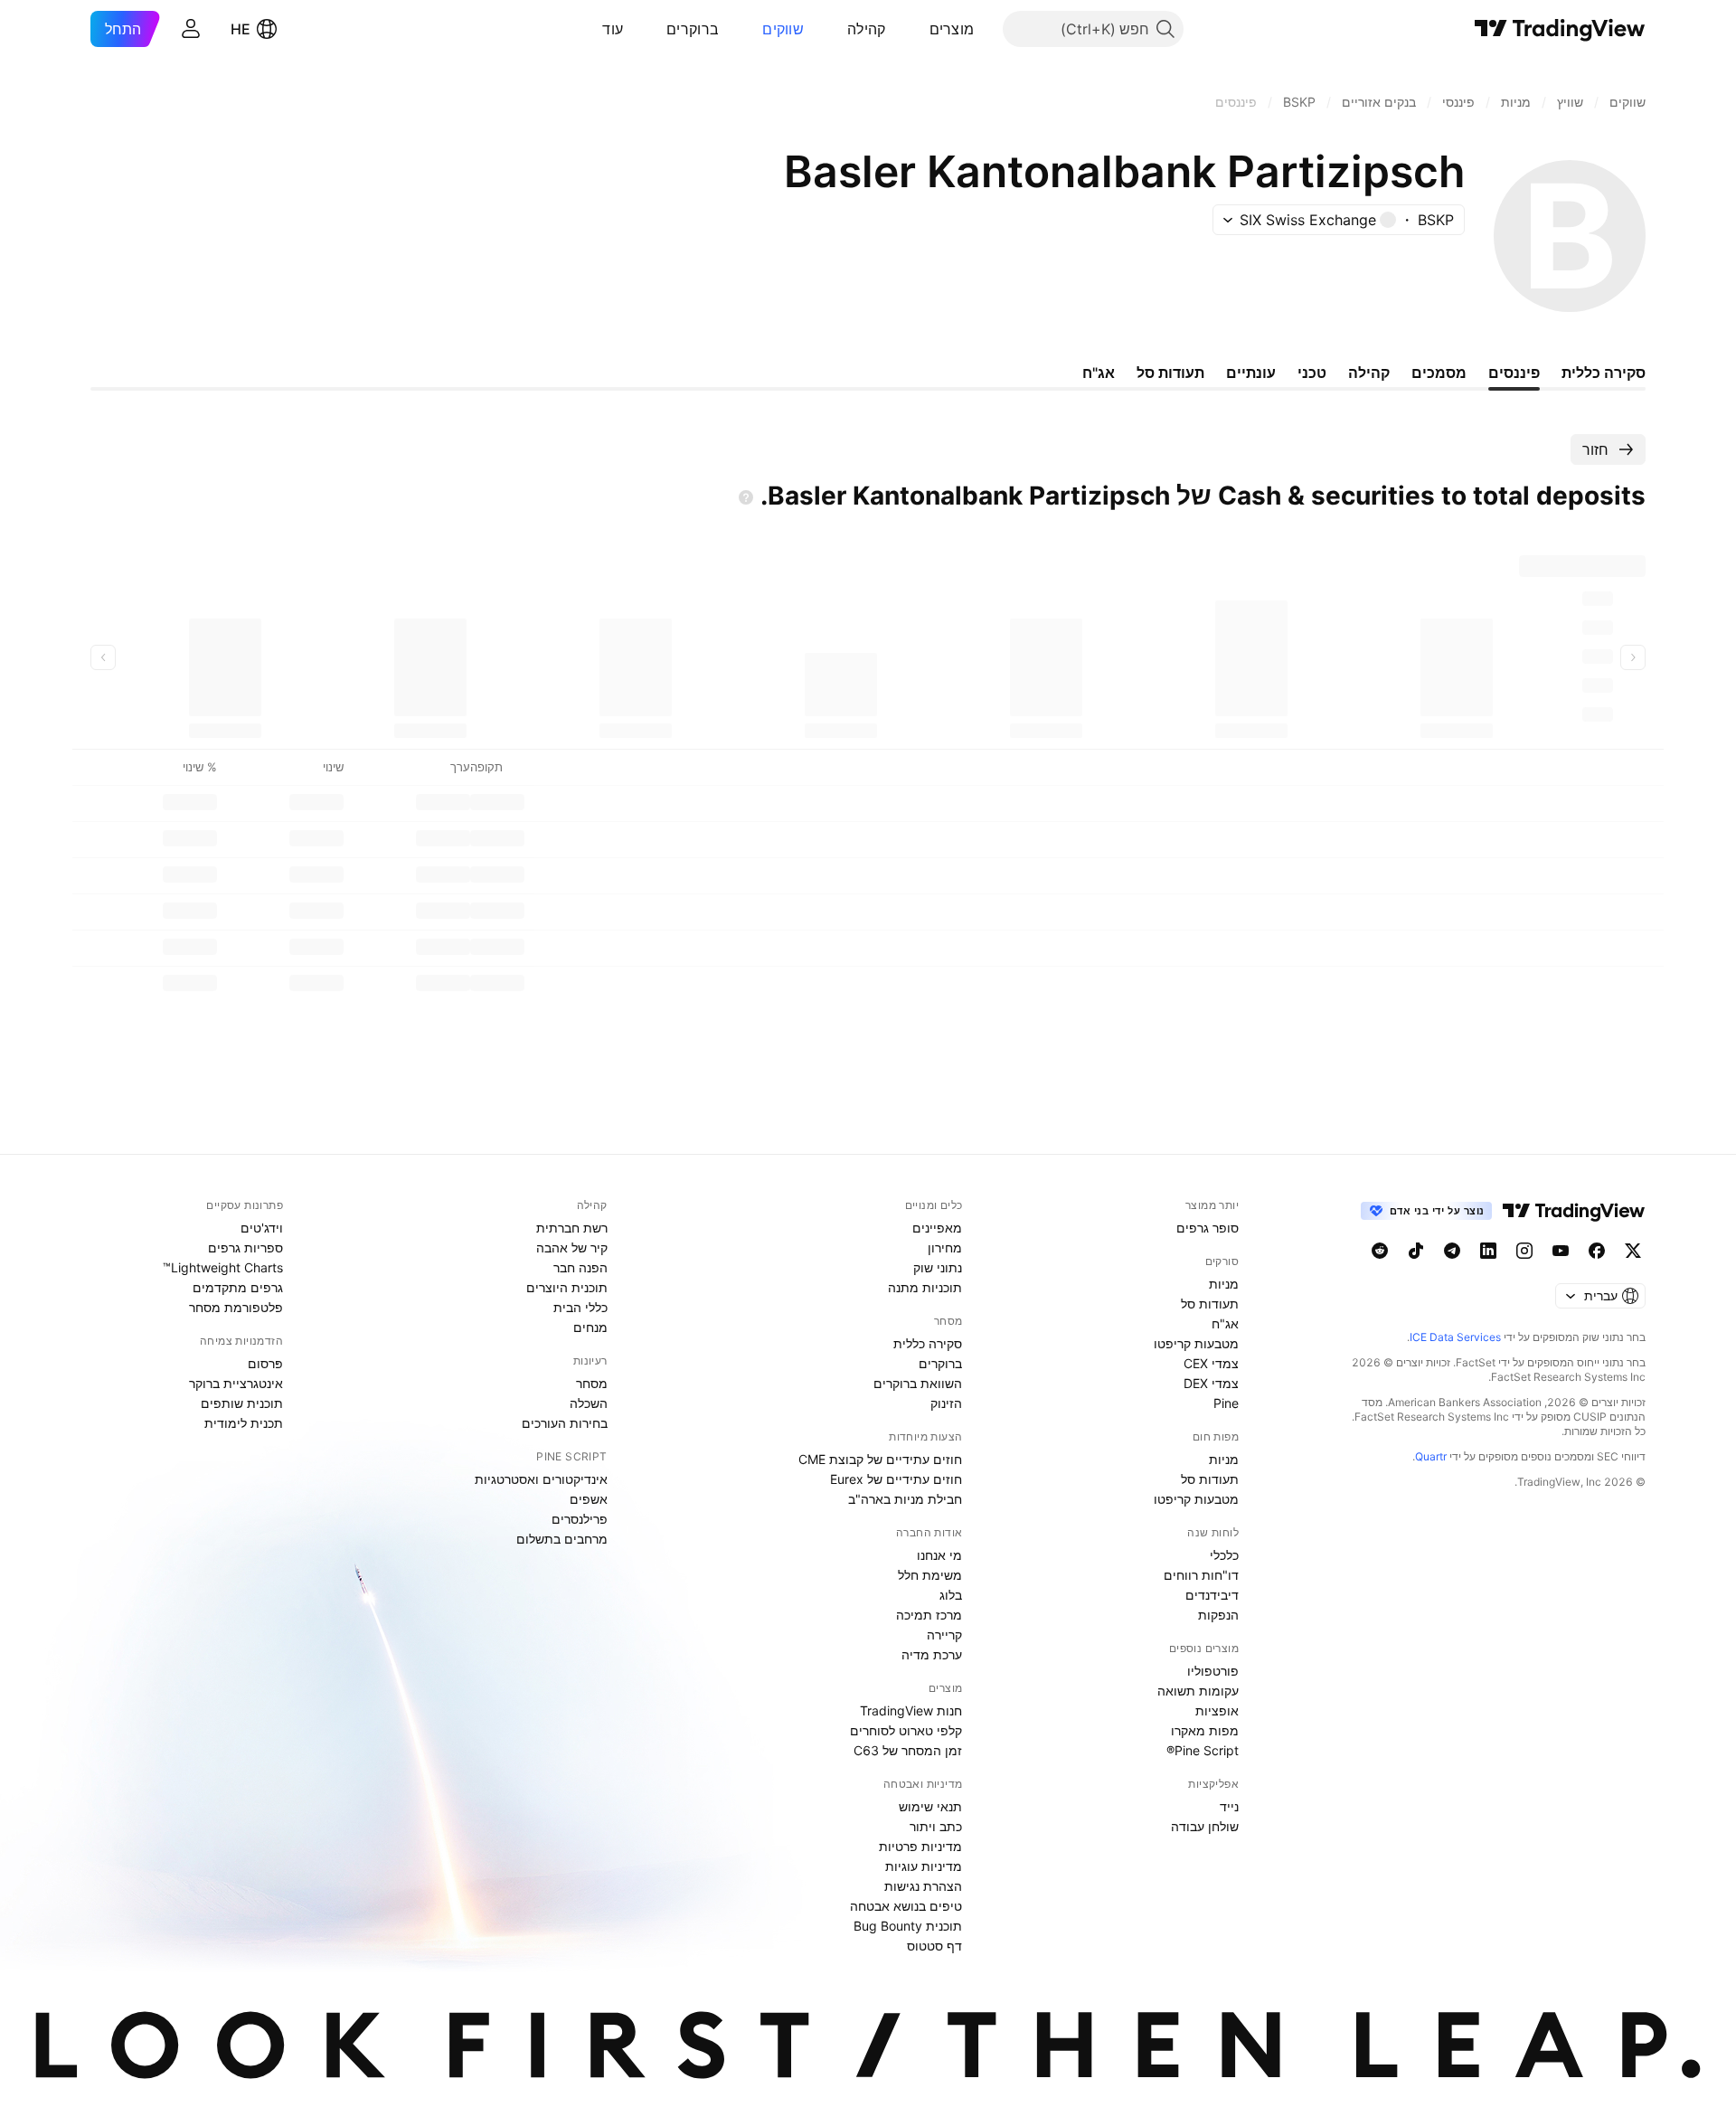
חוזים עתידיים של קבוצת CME (880, 1459)
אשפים (589, 1499)
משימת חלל (930, 1575)
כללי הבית (580, 1307)
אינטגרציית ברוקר (236, 1383)
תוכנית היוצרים (567, 1287)
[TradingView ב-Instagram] (1524, 1251)
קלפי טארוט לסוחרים (906, 1730)
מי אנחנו (939, 1555)
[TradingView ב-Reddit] (1380, 1251)
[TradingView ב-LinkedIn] (1488, 1251)
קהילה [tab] (1369, 373)
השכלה (589, 1403)
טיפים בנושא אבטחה (906, 1906)
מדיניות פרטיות (920, 1846)
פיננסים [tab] (1514, 373)
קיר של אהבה (572, 1247)
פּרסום (265, 1363)
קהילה (867, 29)
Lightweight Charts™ (223, 1267)
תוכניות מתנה (925, 1287)
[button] (916, 29)
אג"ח (1225, 1323)
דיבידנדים (1212, 1595)
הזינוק (946, 1403)
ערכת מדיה (932, 1654)
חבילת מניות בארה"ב (905, 1499)
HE (241, 29)
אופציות (1217, 1710)
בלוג (951, 1595)
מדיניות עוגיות (924, 1866)
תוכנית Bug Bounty (908, 1926)
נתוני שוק (938, 1267)
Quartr (1431, 1456)
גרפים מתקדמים (238, 1287)
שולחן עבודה (1205, 1826)
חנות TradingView (911, 1710)
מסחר (592, 1383)
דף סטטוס (934, 1946)
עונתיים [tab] (1251, 373)
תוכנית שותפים (242, 1403)
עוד (613, 29)
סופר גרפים (1208, 1228)
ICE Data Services (1455, 1337)
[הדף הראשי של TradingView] (1560, 29)
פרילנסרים (580, 1519)
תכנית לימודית (244, 1423)
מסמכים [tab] (1439, 373)
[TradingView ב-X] (1633, 1251)
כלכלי (1224, 1555)
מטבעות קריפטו (1196, 1343)
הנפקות (1218, 1615)
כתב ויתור (936, 1826)
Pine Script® (1203, 1750)
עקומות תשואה (1198, 1691)
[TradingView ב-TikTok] (1416, 1251)
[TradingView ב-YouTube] (1561, 1251)
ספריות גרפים (245, 1247)
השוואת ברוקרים (918, 1383)
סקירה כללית (928, 1343)
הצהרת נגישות (923, 1886)
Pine (1226, 1403)
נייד (1229, 1806)
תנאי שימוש (930, 1806)
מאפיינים (937, 1228)
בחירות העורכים (565, 1423)
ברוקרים (693, 29)
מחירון (945, 1247)
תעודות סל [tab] (1170, 373)
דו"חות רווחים (1201, 1575)
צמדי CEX (1211, 1363)
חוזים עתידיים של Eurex (896, 1479)
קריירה (944, 1635)
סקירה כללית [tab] (1604, 373)
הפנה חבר (580, 1267)
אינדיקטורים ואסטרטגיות (541, 1479)
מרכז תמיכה (929, 1615)
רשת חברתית (572, 1228)
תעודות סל (1210, 1304)
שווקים (783, 29)
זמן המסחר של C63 (908, 1750)
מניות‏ (1224, 1284)
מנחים (590, 1327)
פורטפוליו (1213, 1671)
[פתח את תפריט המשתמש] (191, 29)
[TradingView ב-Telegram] (1452, 1251)
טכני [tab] (1312, 373)
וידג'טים (262, 1228)
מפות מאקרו (1205, 1730)
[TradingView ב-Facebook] (1597, 1251)
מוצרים (952, 29)
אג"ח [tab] (1099, 373)
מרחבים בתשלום (562, 1539)
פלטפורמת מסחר (236, 1307)
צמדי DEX (1211, 1383)
